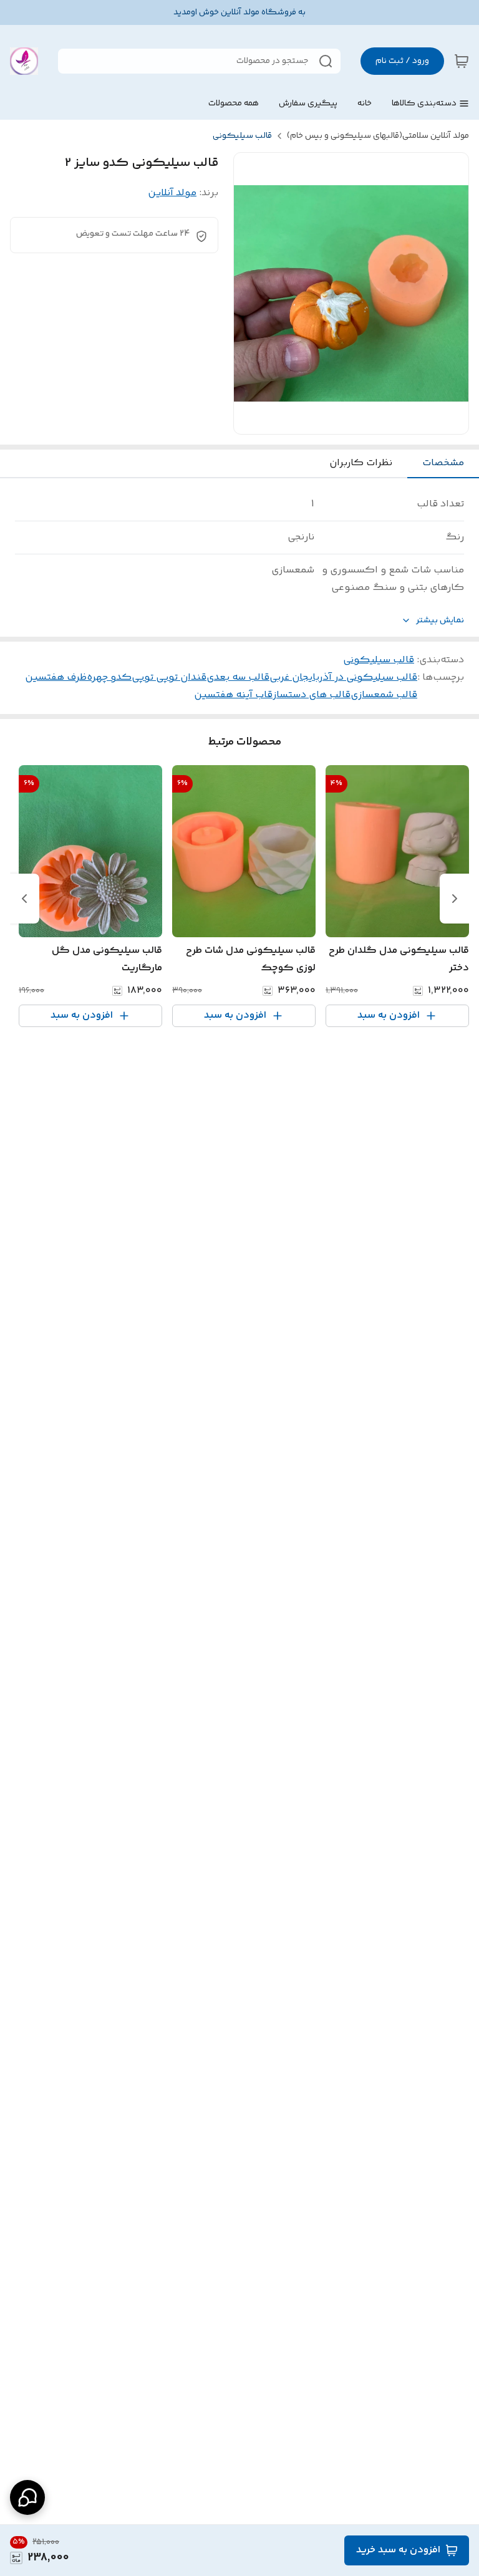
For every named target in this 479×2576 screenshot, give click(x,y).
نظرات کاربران (361, 463)
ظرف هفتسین (56, 678)
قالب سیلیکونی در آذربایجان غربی (343, 678)
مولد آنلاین (172, 193)
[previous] (455, 899)
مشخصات (443, 463)
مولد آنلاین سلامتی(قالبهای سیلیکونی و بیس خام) (378, 136)
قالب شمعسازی (384, 695)
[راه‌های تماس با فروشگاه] (27, 2497)
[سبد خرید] (462, 61)
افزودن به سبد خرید (398, 2550)
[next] (24, 899)
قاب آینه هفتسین (233, 695)
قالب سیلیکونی (242, 136)
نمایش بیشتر (440, 621)
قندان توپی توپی (169, 678)
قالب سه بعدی (238, 678)
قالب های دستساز (312, 695)
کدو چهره (109, 678)
